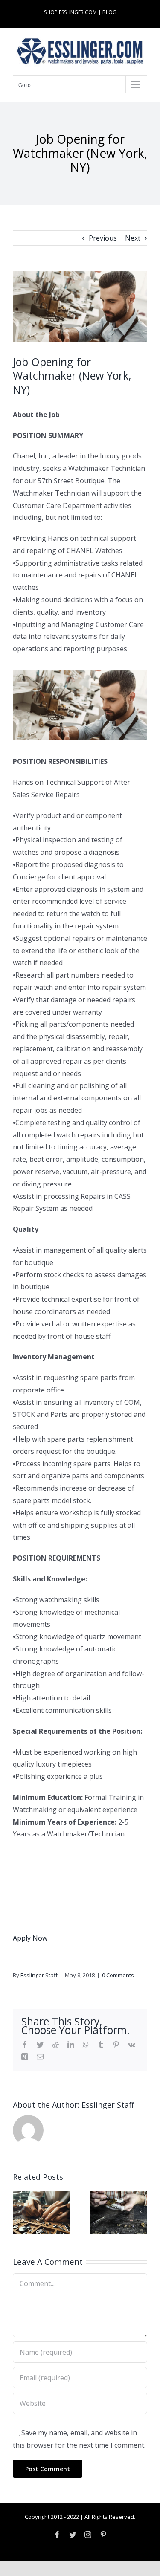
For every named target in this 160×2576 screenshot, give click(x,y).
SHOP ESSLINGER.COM (70, 12)
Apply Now (30, 1938)
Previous (103, 238)
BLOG (109, 12)
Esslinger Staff (39, 1975)
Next (133, 238)
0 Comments (118, 1975)
